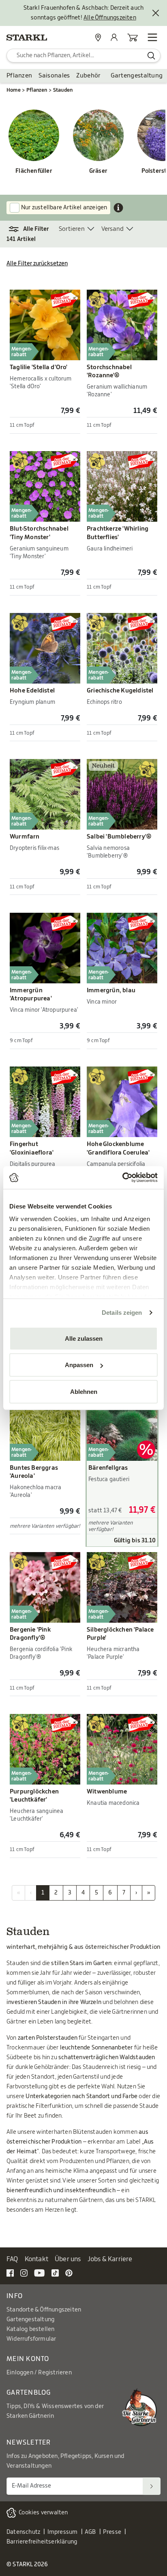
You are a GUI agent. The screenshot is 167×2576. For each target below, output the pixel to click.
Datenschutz (23, 2532)
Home (14, 90)
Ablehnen (84, 1391)
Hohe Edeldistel (32, 691)
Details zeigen (122, 1313)
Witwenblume (107, 1792)
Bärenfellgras (108, 1468)
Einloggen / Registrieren (39, 2373)
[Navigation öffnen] (152, 37)
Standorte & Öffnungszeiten (44, 2310)
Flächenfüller (34, 171)
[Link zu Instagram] (24, 2273)
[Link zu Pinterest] (69, 2273)
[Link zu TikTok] (55, 2273)
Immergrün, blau (111, 990)
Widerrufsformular (31, 2339)
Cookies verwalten (43, 2513)
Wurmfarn (25, 837)
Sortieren (72, 229)
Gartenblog (29, 2393)
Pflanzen (19, 76)
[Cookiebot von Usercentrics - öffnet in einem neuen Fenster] (122, 1178)
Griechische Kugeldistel (120, 691)
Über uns (68, 2259)
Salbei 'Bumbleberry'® (119, 837)
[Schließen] (156, 13)
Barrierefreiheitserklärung (42, 2542)
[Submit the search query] (151, 56)
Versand (112, 229)
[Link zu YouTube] (40, 2273)
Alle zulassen (84, 1338)
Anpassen (79, 1365)
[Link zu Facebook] (10, 2273)
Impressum (63, 2532)
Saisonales (54, 76)
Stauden (63, 90)
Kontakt (36, 2259)
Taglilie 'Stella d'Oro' (39, 367)
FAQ (12, 2259)
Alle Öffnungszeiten (110, 18)
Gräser (98, 171)
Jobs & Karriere (110, 2259)
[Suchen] (152, 2486)
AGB (90, 2532)
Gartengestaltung (137, 76)
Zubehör (88, 76)
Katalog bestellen (30, 2329)
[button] (33, 229)
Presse (112, 2532)
